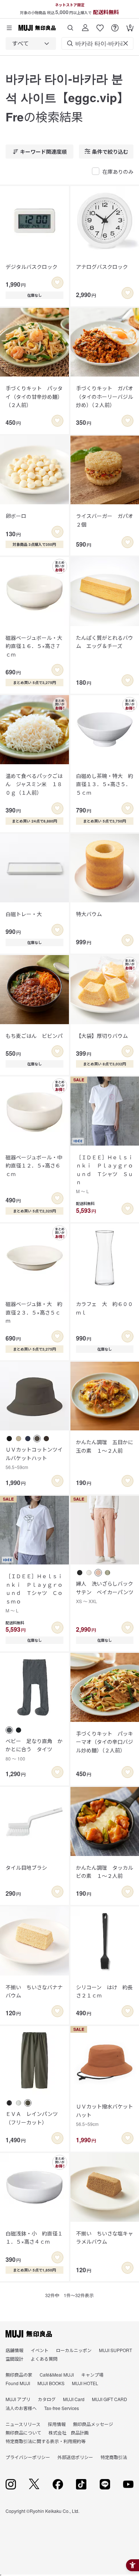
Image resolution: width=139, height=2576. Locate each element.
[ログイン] (85, 25)
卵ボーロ (16, 516)
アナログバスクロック (102, 267)
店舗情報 (14, 2350)
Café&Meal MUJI (57, 2375)
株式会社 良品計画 (69, 2432)
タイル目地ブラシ (26, 1867)
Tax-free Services (62, 2408)
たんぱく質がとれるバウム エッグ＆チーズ (105, 642)
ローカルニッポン (74, 2350)
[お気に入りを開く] (100, 25)
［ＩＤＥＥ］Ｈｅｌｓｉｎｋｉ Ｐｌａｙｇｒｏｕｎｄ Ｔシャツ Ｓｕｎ (105, 1174)
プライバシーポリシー (28, 2457)
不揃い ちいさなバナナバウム (34, 1991)
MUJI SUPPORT (115, 2350)
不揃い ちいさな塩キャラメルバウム (105, 2237)
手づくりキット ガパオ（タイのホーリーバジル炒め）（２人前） (105, 396)
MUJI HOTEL (85, 2383)
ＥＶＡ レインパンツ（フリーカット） (32, 2118)
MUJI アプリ (18, 2399)
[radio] (9, 1439)
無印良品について (23, 2432)
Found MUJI (18, 2383)
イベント (40, 2350)
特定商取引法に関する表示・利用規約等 (46, 2441)
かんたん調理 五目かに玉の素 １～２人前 (105, 1446)
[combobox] (31, 43)
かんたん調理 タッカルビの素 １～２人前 (105, 1872)
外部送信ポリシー (75, 2457)
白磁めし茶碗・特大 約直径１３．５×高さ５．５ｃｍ (105, 784)
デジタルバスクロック (32, 267)
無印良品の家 (19, 2375)
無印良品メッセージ (93, 2424)
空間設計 (14, 2359)
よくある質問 (44, 2359)
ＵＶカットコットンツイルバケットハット (34, 1458)
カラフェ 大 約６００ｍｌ (105, 1308)
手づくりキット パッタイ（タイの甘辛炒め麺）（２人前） (34, 396)
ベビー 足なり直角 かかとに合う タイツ (34, 1749)
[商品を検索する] (70, 25)
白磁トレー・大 (24, 914)
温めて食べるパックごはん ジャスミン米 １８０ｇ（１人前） (34, 784)
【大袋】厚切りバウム (102, 1036)
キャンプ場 (92, 2375)
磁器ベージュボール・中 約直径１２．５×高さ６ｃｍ (34, 1165)
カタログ (47, 2399)
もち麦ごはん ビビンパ (34, 1036)
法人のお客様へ (21, 2408)
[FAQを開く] (115, 25)
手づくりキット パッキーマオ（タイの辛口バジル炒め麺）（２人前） (105, 1742)
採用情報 (57, 2424)
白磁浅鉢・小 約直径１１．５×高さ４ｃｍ (34, 2237)
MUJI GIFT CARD (110, 2399)
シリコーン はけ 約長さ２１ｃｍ (104, 1991)
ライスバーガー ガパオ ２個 (105, 520)
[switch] (57, 283)
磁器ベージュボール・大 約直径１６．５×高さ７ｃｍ (34, 646)
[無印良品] (29, 2334)
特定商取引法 (114, 2457)
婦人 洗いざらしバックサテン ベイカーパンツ (105, 1592)
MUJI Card (74, 2399)
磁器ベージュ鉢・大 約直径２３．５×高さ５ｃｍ (34, 1312)
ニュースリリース (23, 2424)
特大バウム (89, 914)
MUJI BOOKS (51, 2383)
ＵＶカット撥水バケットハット (105, 2115)
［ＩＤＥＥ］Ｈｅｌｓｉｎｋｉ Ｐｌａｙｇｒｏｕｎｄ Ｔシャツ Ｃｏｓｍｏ (34, 1593)
